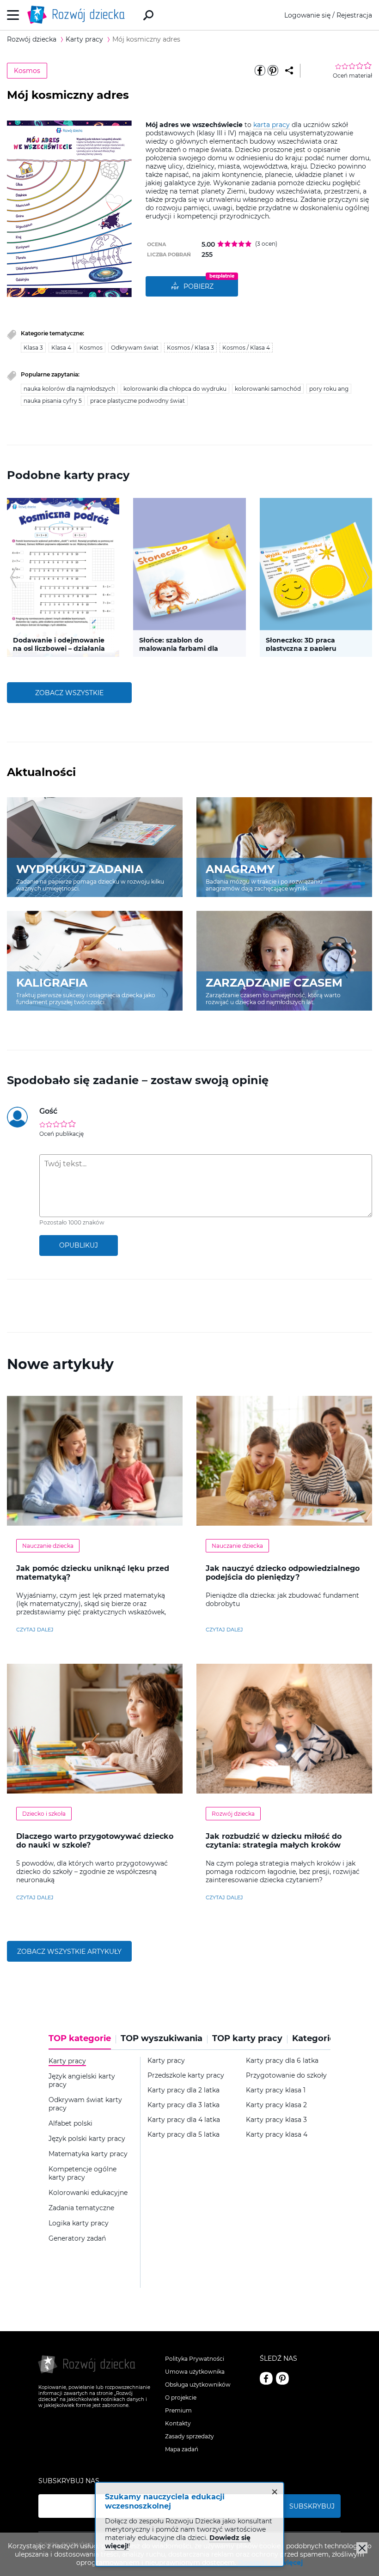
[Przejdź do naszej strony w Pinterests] (282, 2378)
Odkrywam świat (135, 348)
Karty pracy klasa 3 (276, 2120)
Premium (178, 2410)
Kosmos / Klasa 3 (190, 348)
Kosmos (27, 71)
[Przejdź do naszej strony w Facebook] (266, 2378)
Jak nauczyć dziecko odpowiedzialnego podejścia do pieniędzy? (283, 1573)
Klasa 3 (33, 348)
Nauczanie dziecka (48, 1546)
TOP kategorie (80, 2039)
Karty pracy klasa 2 (276, 2105)
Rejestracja (354, 15)
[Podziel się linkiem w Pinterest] (273, 71)
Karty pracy (166, 2061)
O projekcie (181, 2397)
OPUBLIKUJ (79, 1245)
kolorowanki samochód (268, 389)
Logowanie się (307, 15)
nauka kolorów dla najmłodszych (69, 389)
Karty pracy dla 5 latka (183, 2135)
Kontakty (178, 2423)
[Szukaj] (148, 15)
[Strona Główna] (79, 15)
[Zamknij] (362, 2548)
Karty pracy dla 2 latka (183, 2090)
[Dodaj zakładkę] (289, 71)
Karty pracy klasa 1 (276, 2090)
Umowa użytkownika (195, 2372)
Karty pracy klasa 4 (277, 2135)
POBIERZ (199, 286)
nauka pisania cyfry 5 (53, 401)
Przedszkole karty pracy (186, 2076)
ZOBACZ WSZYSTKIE (69, 693)
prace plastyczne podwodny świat (138, 401)
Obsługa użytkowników (198, 2385)
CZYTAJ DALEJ (35, 1630)
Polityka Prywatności (195, 2359)
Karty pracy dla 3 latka (183, 2105)
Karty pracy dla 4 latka (184, 2120)
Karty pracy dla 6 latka (282, 2061)
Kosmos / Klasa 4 (246, 348)
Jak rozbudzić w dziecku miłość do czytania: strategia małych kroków (274, 1841)
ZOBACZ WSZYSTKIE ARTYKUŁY (69, 1952)
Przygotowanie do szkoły (286, 2076)
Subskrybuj (312, 2506)
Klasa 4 (61, 348)
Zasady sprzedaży (189, 2436)
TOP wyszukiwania (162, 2039)
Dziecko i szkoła (44, 1814)
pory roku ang (329, 389)
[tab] (82, 2042)
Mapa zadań (182, 2449)
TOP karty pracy (247, 2039)
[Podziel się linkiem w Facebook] (260, 71)
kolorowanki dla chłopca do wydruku (175, 389)
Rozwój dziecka (233, 1814)
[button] (13, 577)
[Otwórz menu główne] (13, 15)
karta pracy (272, 125)
